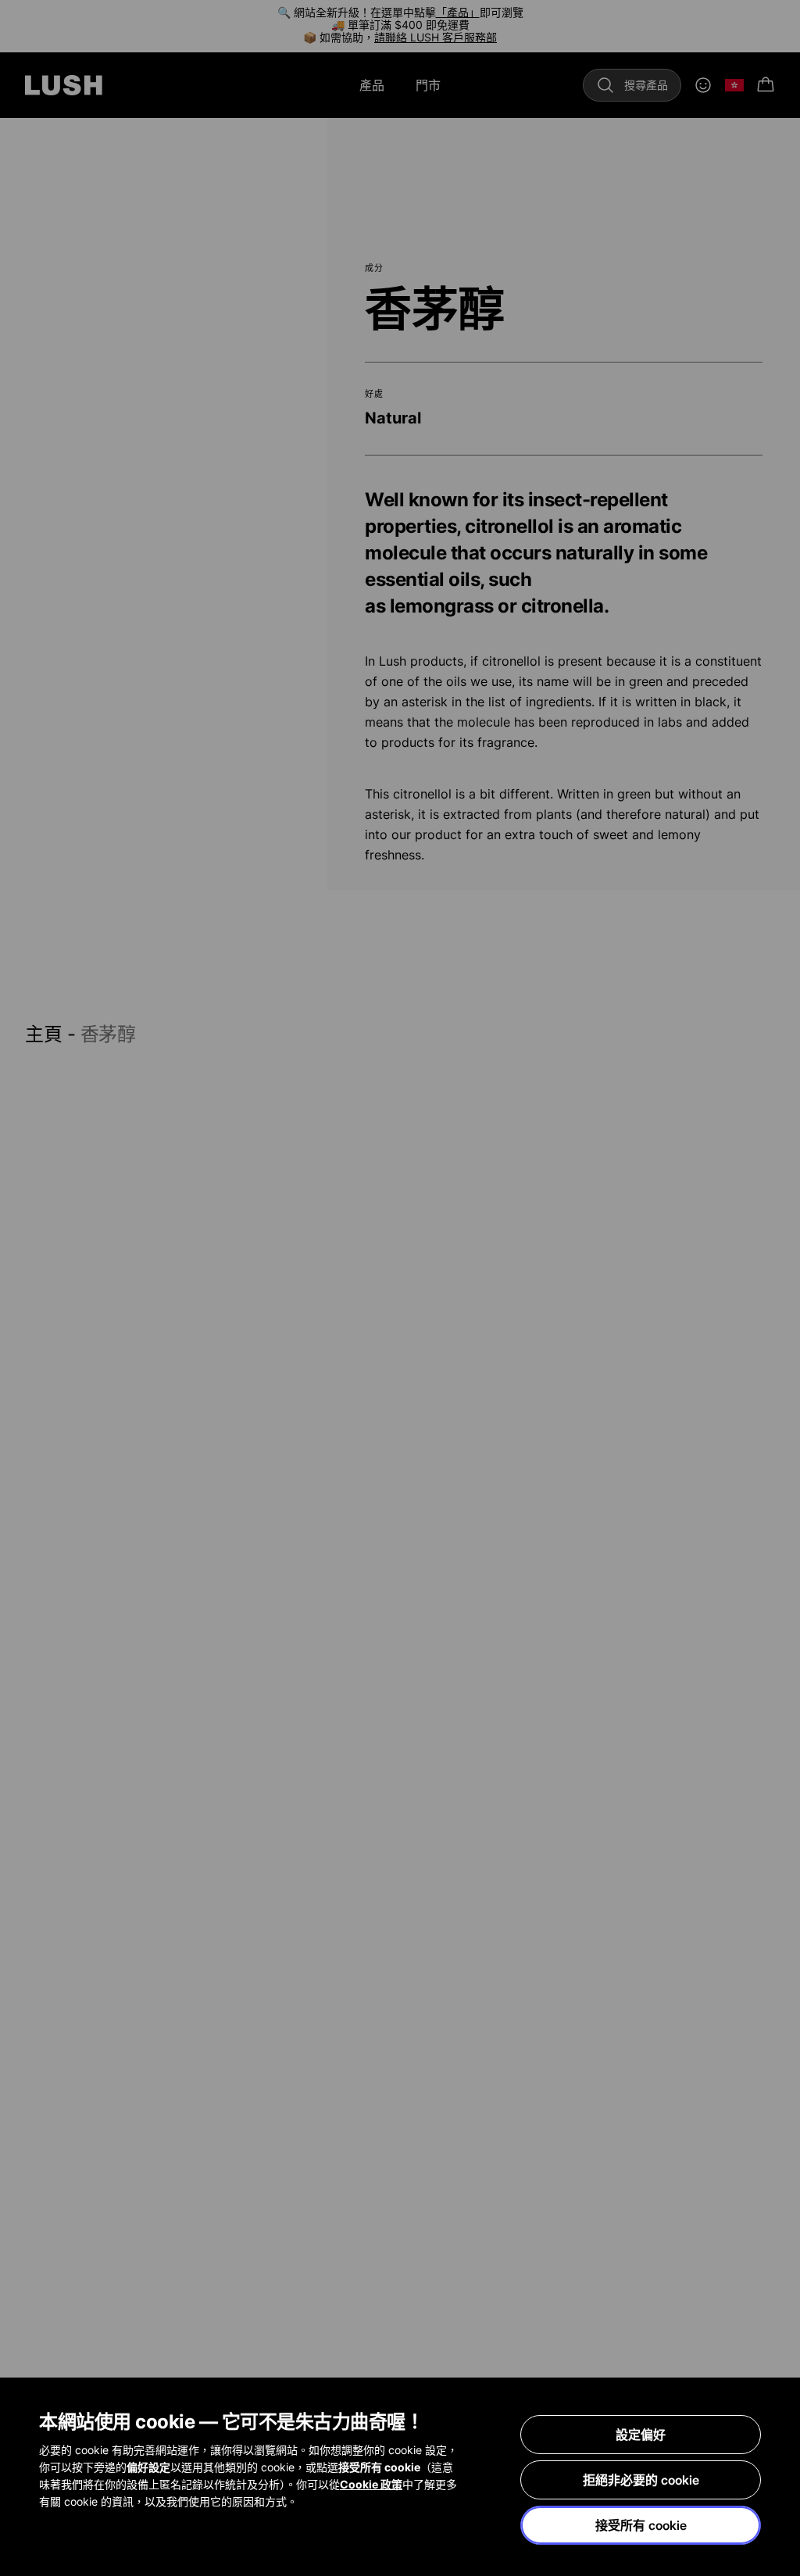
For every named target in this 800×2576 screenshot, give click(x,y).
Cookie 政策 (371, 2484)
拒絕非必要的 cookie (641, 2480)
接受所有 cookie (641, 2525)
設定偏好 (641, 2435)
